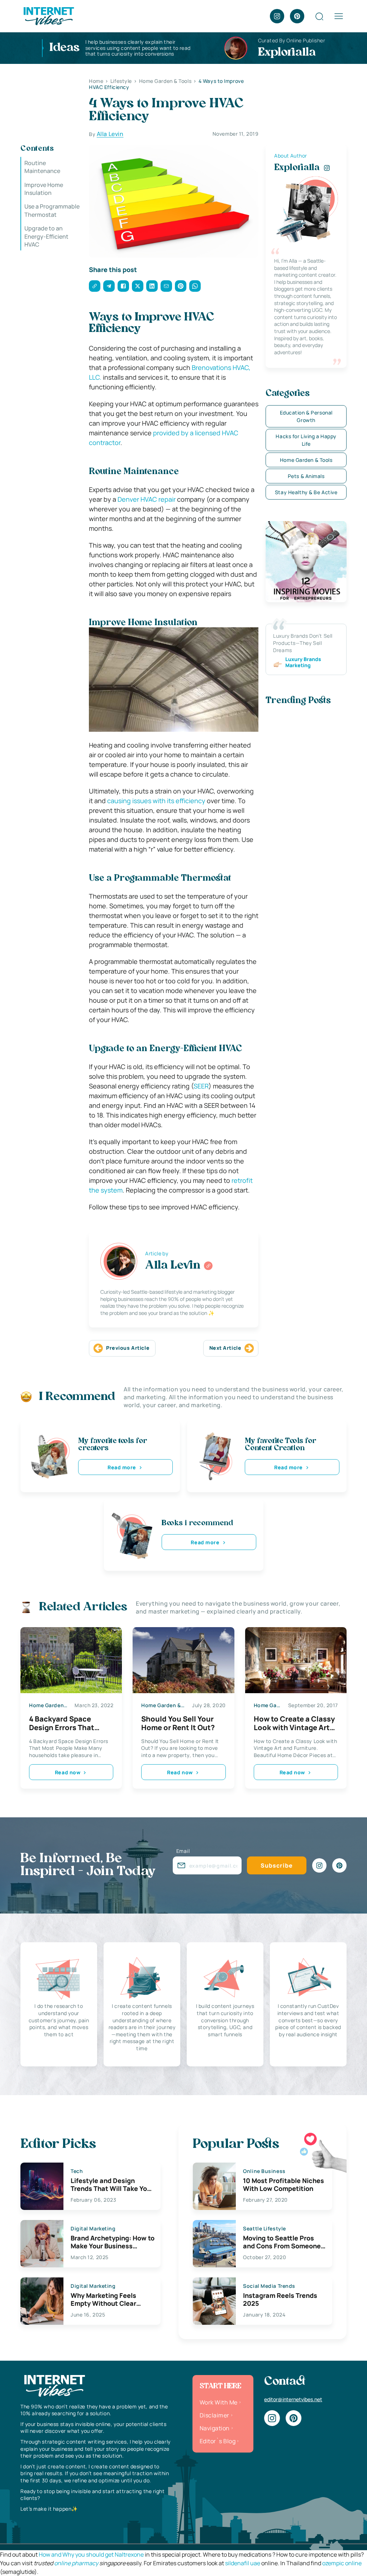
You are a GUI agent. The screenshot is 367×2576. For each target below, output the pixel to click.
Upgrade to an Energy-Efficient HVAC (46, 236)
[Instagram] (277, 16)
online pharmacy (76, 2563)
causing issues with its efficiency (156, 801)
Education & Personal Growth (306, 416)
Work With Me (219, 2402)
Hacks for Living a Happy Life (306, 440)
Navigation (215, 2428)
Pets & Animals (306, 476)
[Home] (48, 15)
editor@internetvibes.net (293, 2399)
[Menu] (339, 16)
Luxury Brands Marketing (303, 662)
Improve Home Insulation (44, 189)
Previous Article (128, 1348)
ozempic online (342, 2563)
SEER (201, 1086)
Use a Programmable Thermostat (52, 210)
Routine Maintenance (42, 167)
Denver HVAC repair (147, 499)
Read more (122, 1467)
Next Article (225, 1348)
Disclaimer (215, 2415)
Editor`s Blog (218, 2441)
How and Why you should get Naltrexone (91, 2554)
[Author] (208, 1266)
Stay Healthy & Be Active (306, 492)
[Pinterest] (297, 16)
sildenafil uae (243, 2563)
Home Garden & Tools (306, 460)
